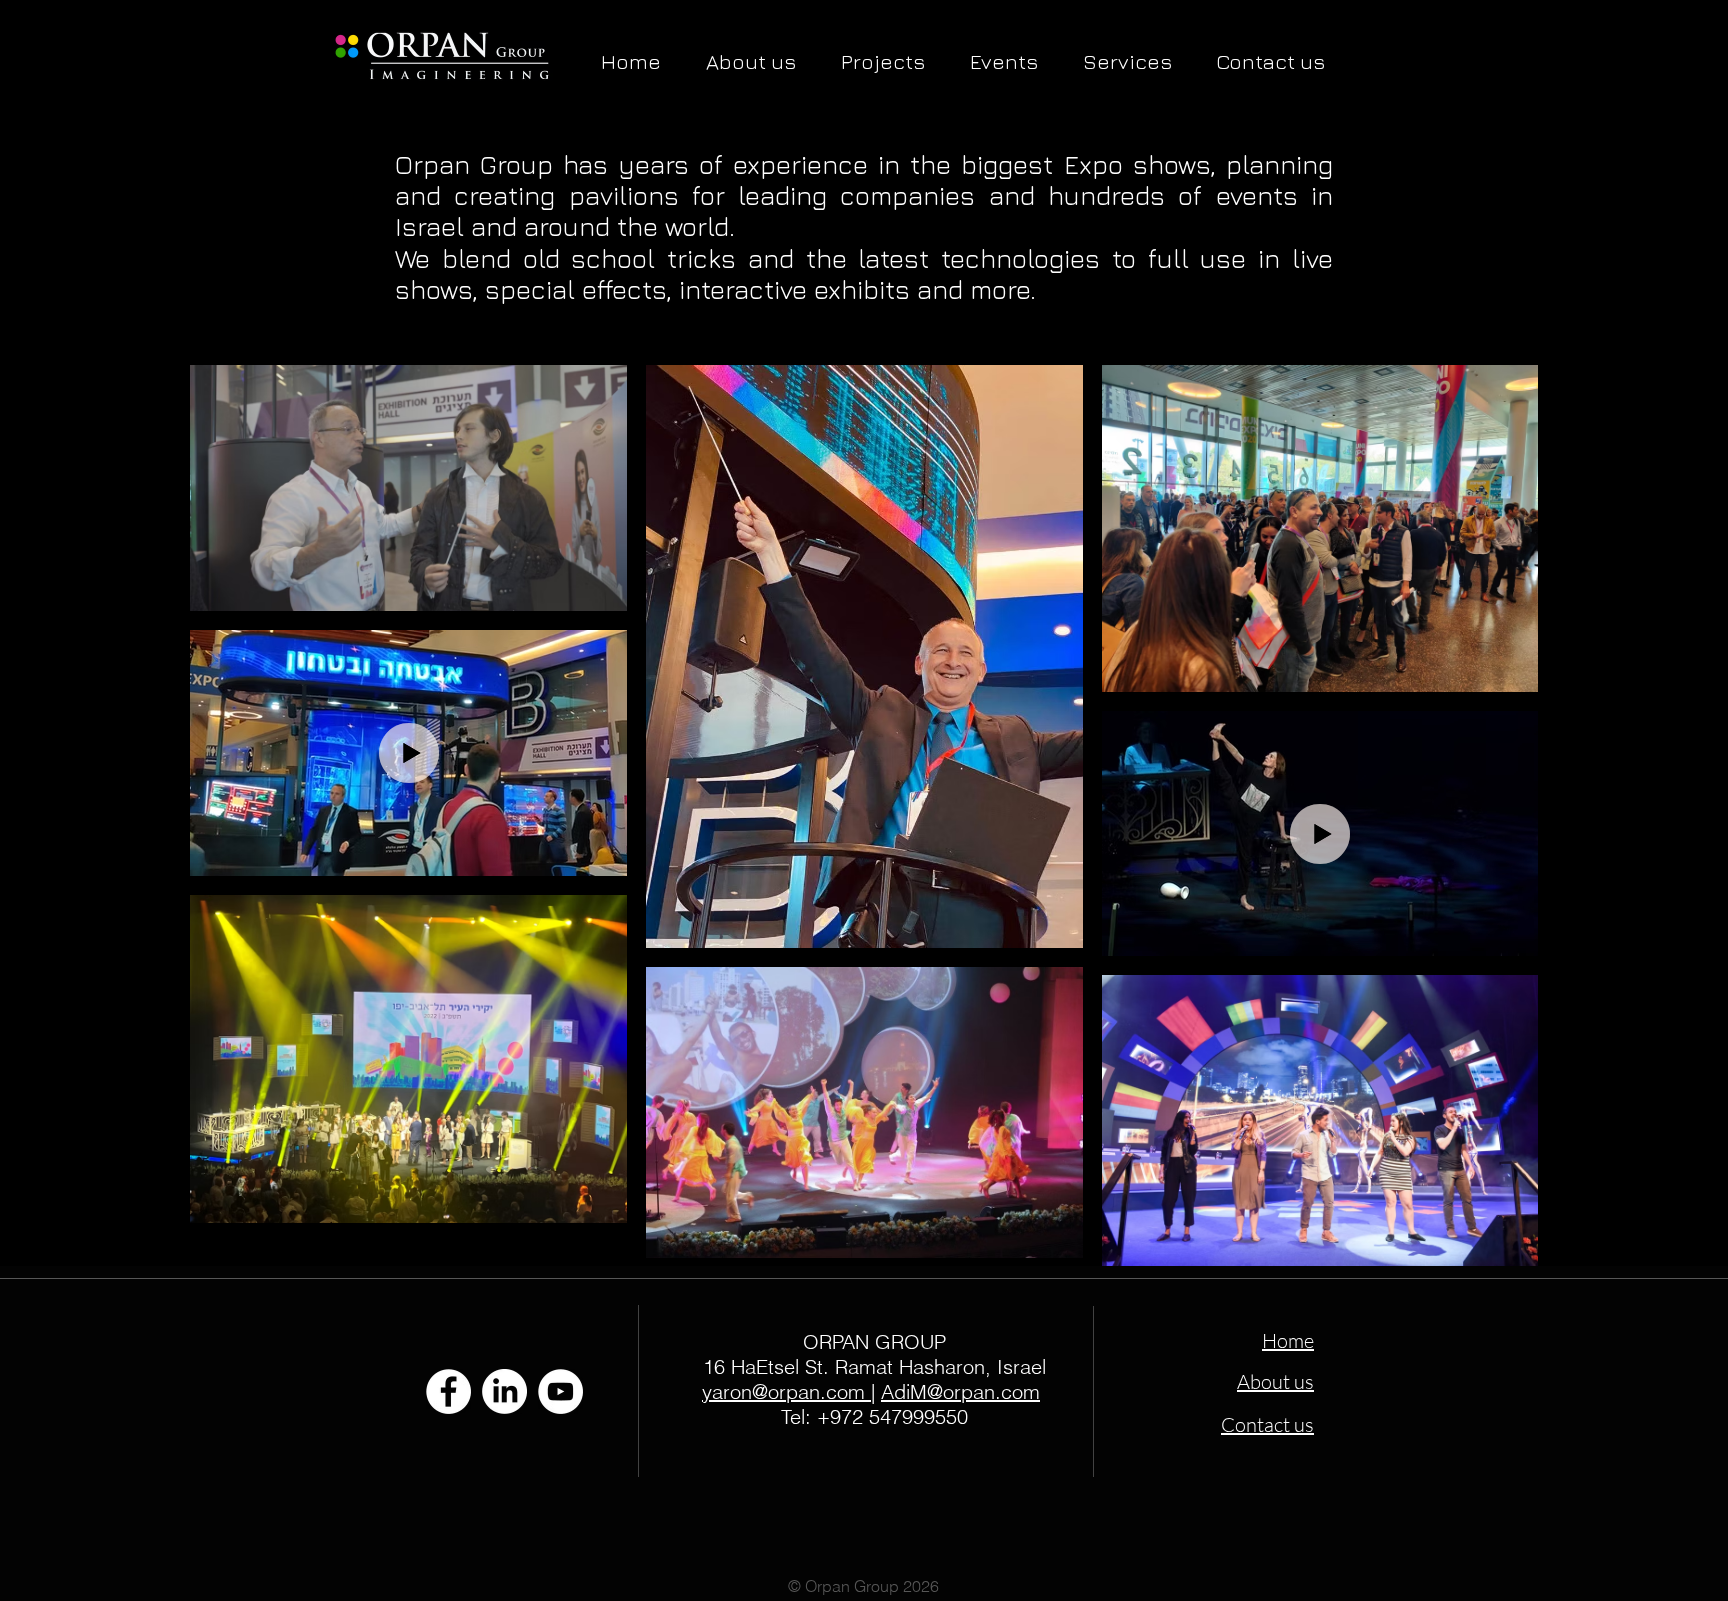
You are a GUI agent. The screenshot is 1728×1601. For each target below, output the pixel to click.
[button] (882, 61)
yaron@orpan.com (783, 1391)
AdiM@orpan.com (960, 1391)
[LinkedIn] (504, 1391)
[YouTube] (560, 1391)
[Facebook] (448, 1391)
